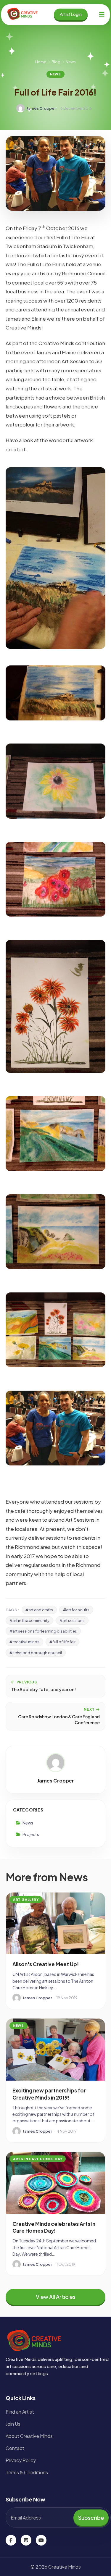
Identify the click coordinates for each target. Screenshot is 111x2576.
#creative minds (24, 1642)
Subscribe (91, 2518)
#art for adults (76, 1610)
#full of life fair (62, 1642)
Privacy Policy (21, 2460)
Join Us (13, 2424)
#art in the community (29, 1620)
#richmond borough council (36, 1653)
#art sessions (72, 1620)
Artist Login (71, 14)
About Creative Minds (29, 2436)
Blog (56, 62)
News (71, 62)
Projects (31, 1834)
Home (41, 62)
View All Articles (56, 2297)
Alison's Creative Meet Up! (46, 1964)
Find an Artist (20, 2412)
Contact (15, 2448)
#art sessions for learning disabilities (43, 1631)
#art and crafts (39, 1610)
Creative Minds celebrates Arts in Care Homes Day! (54, 2227)
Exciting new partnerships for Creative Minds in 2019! (49, 2094)
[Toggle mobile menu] (102, 14)
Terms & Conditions (27, 2472)
